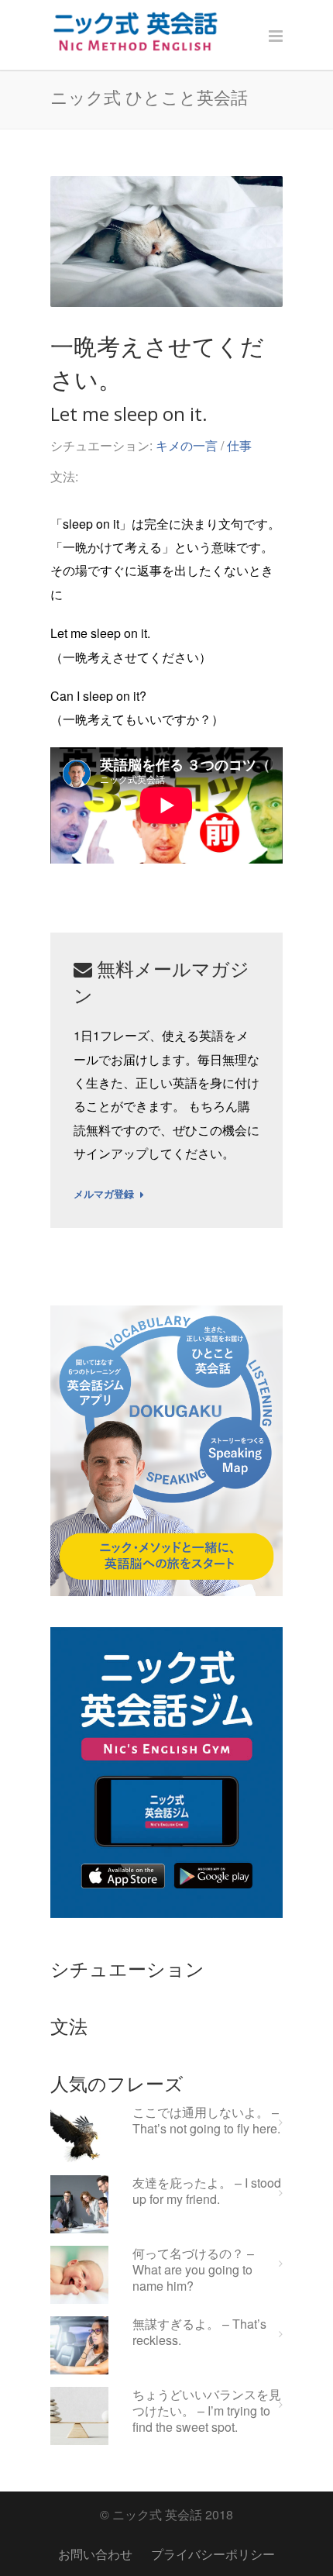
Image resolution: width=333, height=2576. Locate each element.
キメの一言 (187, 445)
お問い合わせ (95, 2554)
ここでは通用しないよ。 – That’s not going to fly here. (206, 2121)
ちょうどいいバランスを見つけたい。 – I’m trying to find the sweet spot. (207, 2411)
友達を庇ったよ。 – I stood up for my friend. (207, 2191)
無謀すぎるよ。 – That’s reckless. (199, 2333)
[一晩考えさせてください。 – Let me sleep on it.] (166, 241)
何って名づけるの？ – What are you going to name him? (193, 2270)
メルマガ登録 (104, 1195)
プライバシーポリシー (213, 2554)
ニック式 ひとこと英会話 (149, 97)
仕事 (239, 445)
